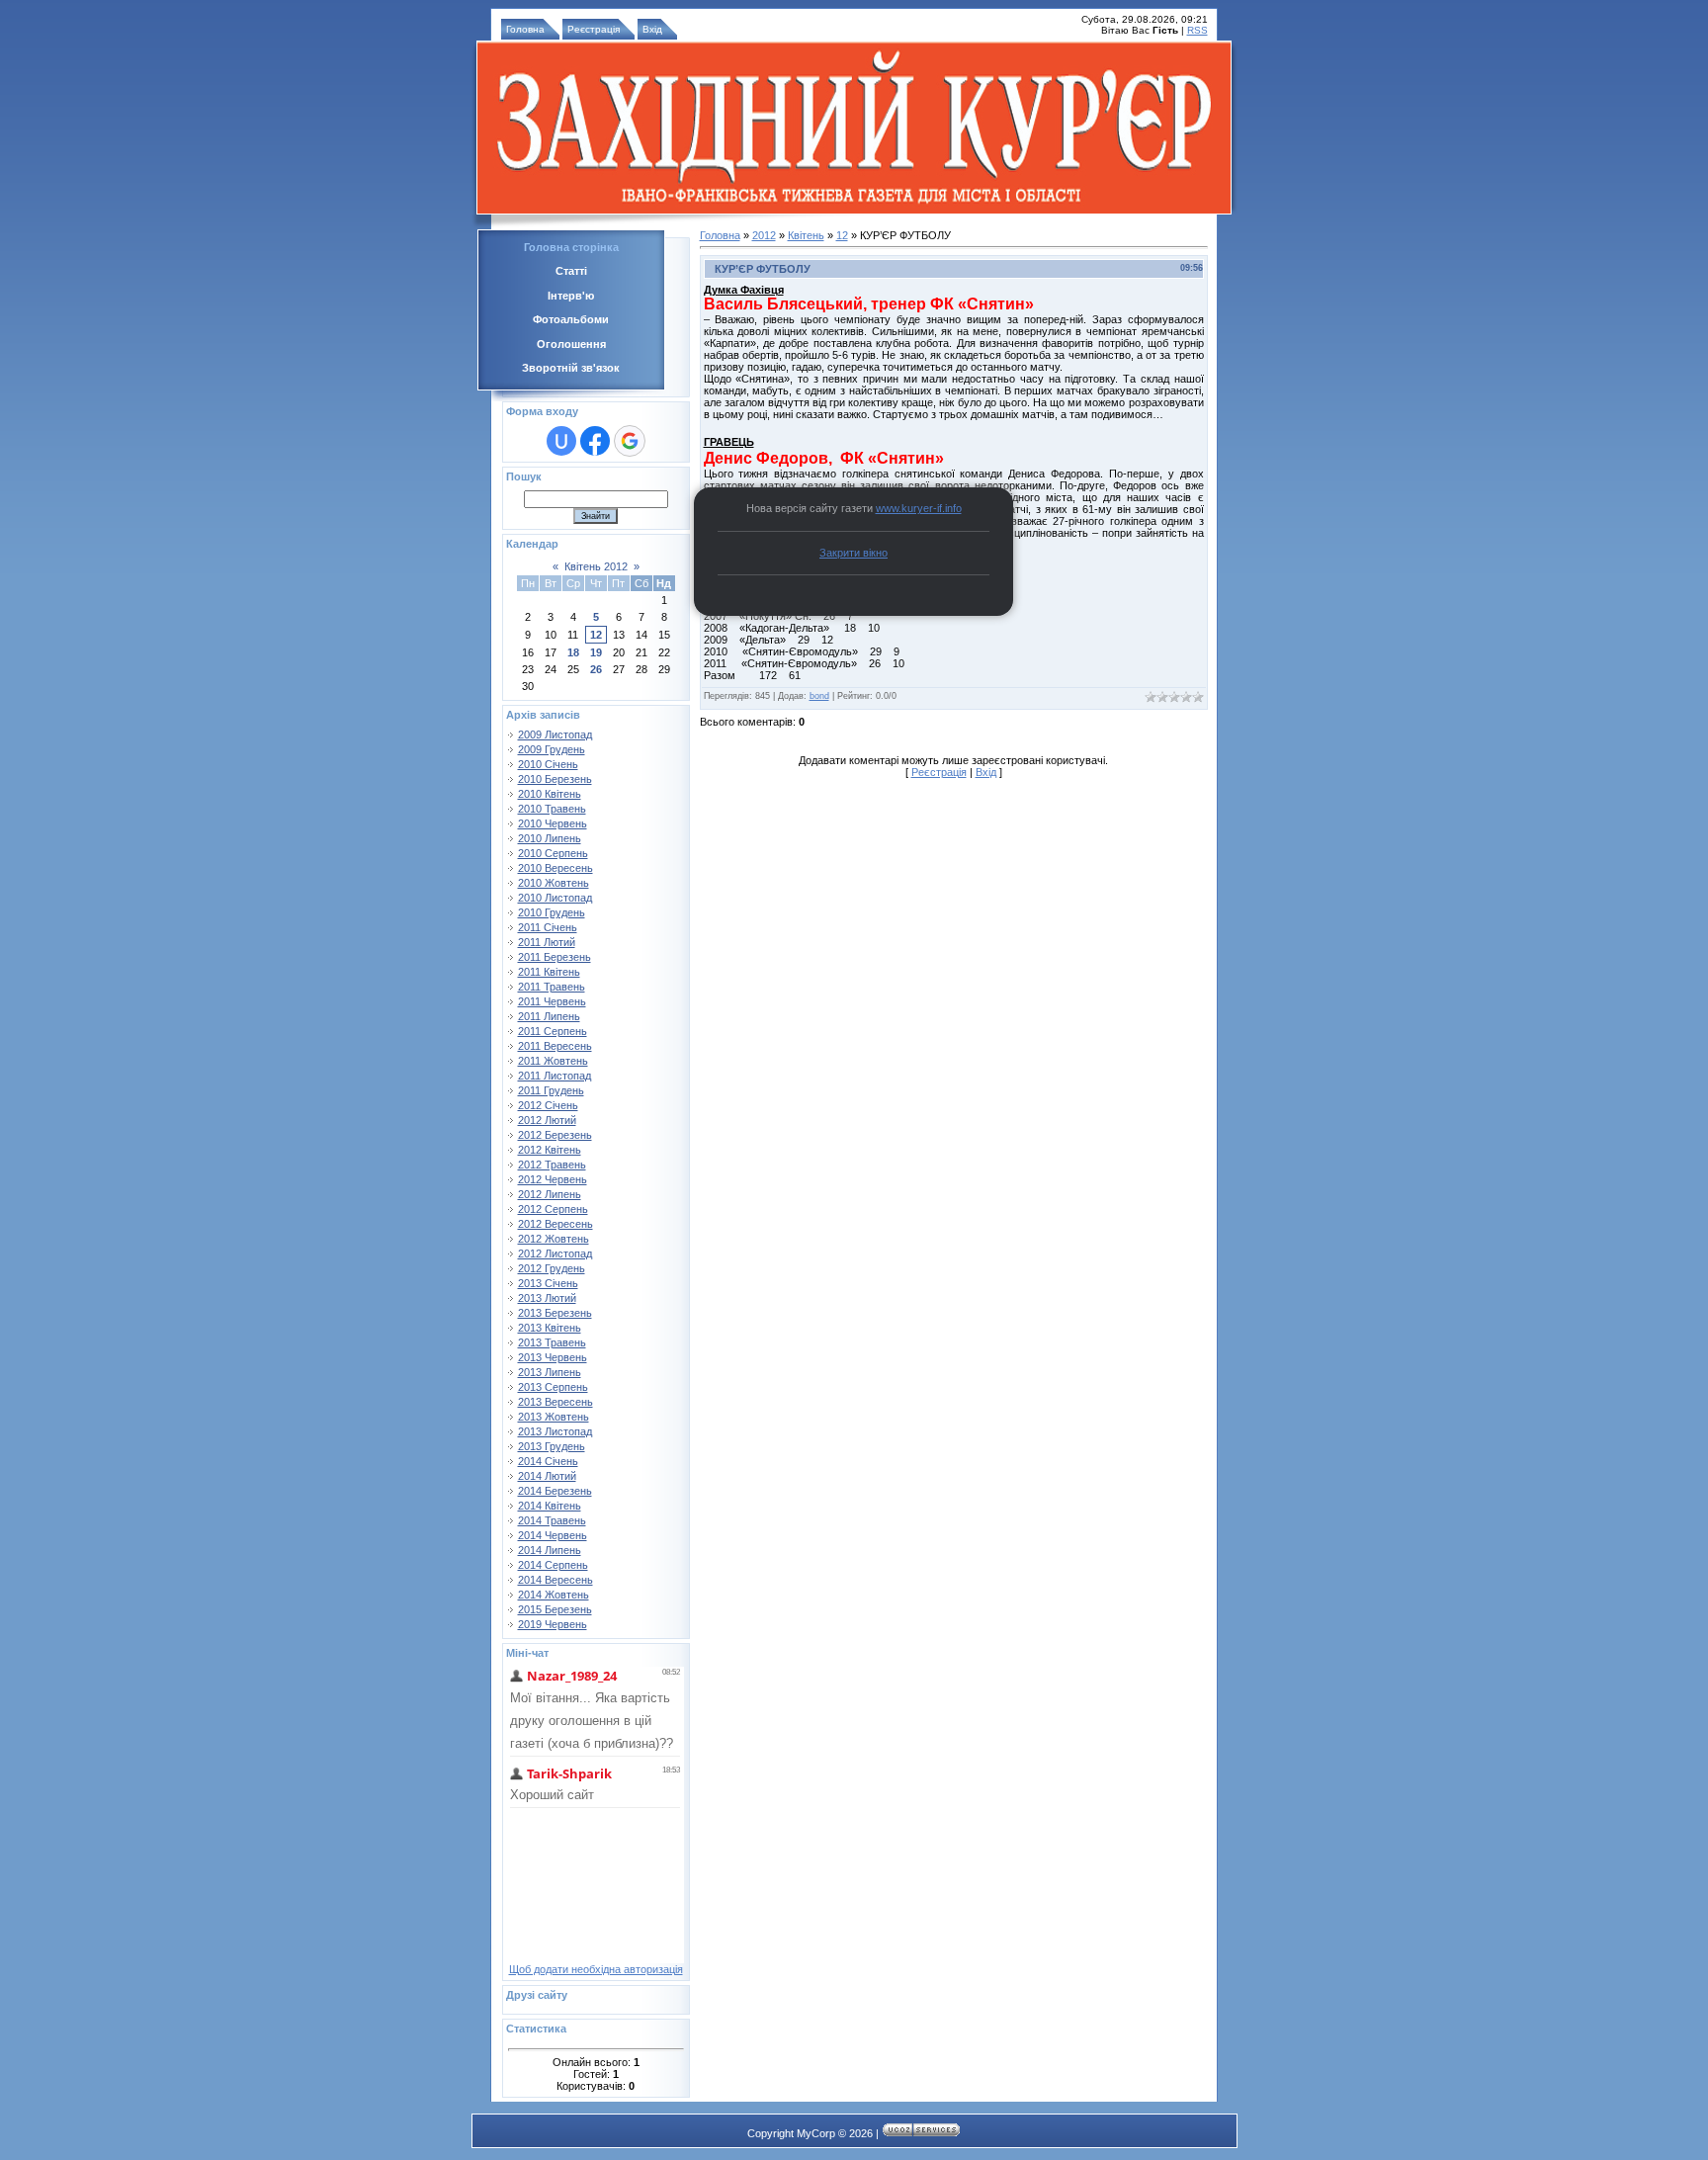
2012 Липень (550, 1194)
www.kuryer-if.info (919, 508)
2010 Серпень (553, 853)
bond (819, 696)
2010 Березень (555, 779)
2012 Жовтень (554, 1239)
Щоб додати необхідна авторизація (596, 1969)
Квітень (806, 235)
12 (596, 635)
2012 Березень (555, 1135)
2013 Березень (555, 1313)
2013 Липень (550, 1372)
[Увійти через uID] (561, 441)
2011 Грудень (551, 1090)
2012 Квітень (550, 1150)
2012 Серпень (553, 1209)
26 (596, 669)
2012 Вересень (555, 1224)
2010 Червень (553, 823)
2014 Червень (553, 1535)
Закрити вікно (854, 553)
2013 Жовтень (554, 1417)
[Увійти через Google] (630, 441)
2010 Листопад (555, 898)
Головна (525, 29)
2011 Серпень (553, 1031)
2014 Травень (552, 1520)
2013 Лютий (547, 1298)
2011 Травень (552, 987)
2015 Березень (555, 1609)
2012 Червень (553, 1179)
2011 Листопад (555, 1076)
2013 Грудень (552, 1446)
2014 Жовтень (554, 1595)
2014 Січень (548, 1461)
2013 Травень (552, 1342)
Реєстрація (594, 29)
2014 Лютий (547, 1476)
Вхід (652, 29)
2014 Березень (555, 1491)
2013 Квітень (550, 1328)
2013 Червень (553, 1357)
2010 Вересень (555, 868)
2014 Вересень (555, 1580)
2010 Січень (548, 764)
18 (573, 652)
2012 (764, 235)
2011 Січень (548, 927)
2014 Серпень (553, 1565)
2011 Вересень (555, 1046)
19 (596, 652)
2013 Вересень (555, 1402)
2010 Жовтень (554, 883)
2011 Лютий (547, 942)
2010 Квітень (550, 794)
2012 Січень (548, 1105)
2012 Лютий (547, 1120)
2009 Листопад (555, 734)
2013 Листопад (555, 1431)
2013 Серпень (553, 1387)
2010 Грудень (552, 912)
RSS (1197, 30)
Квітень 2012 (596, 566)
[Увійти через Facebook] (595, 441)
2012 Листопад (555, 1253)
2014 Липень (550, 1550)
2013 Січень (548, 1283)
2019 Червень (553, 1624)
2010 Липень (550, 838)
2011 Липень (549, 1016)
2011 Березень (555, 957)
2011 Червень (552, 1001)
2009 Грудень (552, 749)
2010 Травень (552, 809)
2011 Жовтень (553, 1061)
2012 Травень (552, 1165)
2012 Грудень (552, 1268)
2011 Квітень (549, 972)
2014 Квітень (550, 1506)
